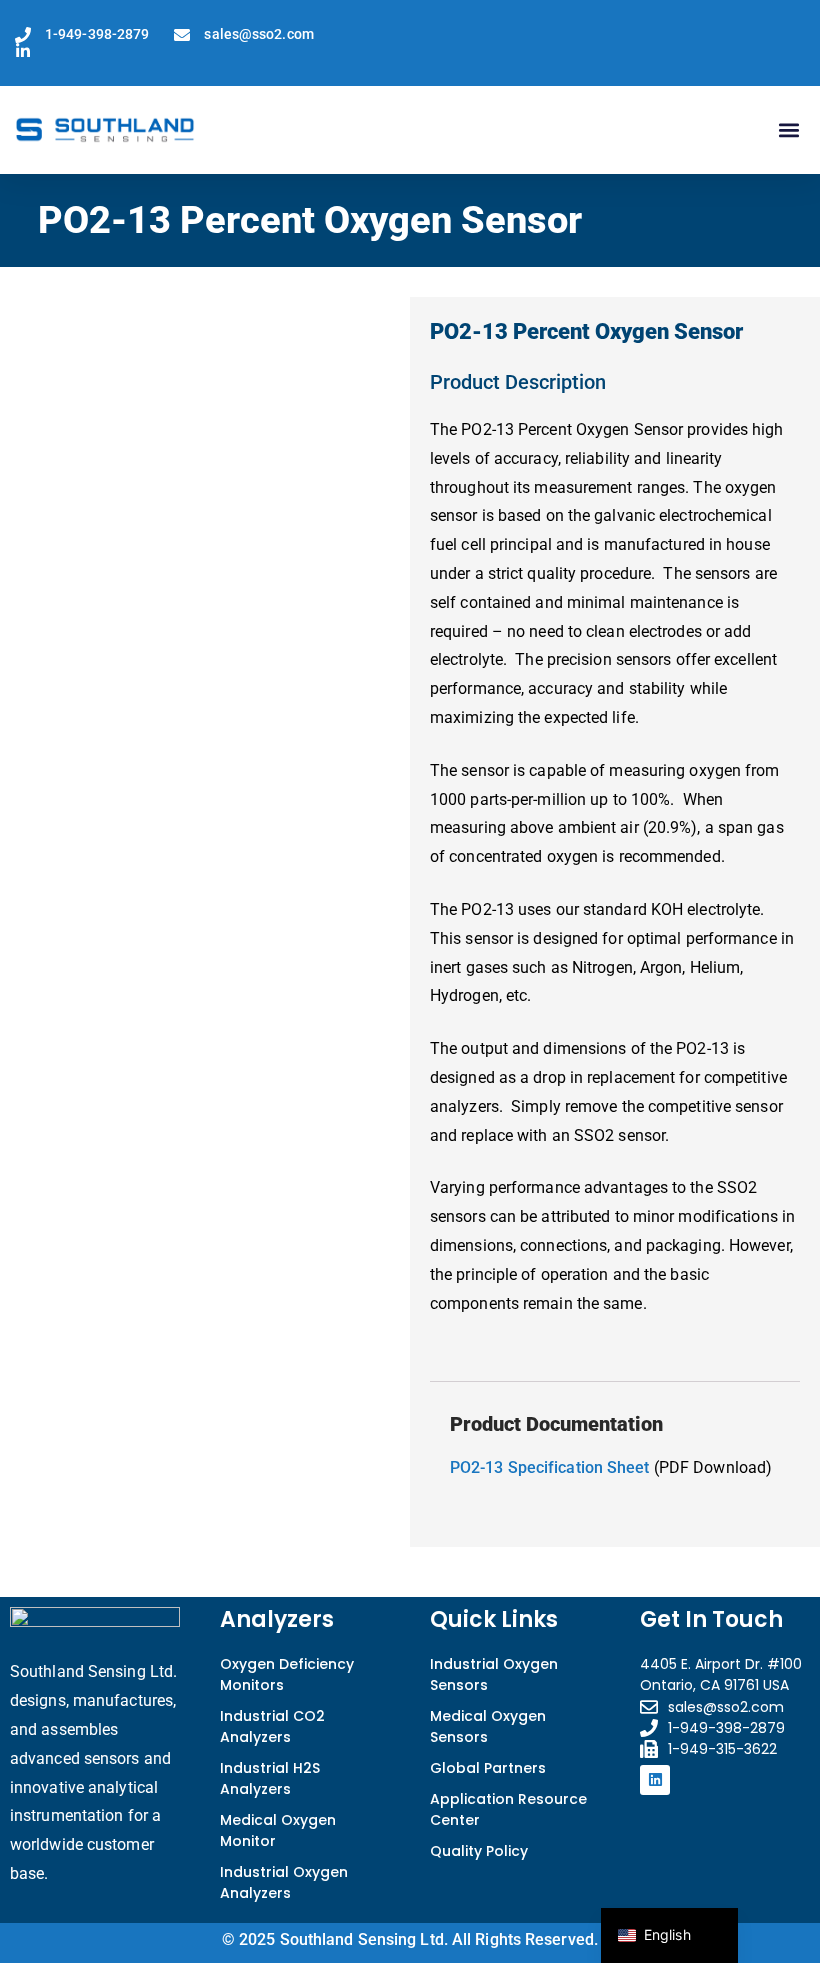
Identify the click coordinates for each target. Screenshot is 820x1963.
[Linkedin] (655, 1780)
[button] (788, 130)
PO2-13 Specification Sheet (550, 1467)
